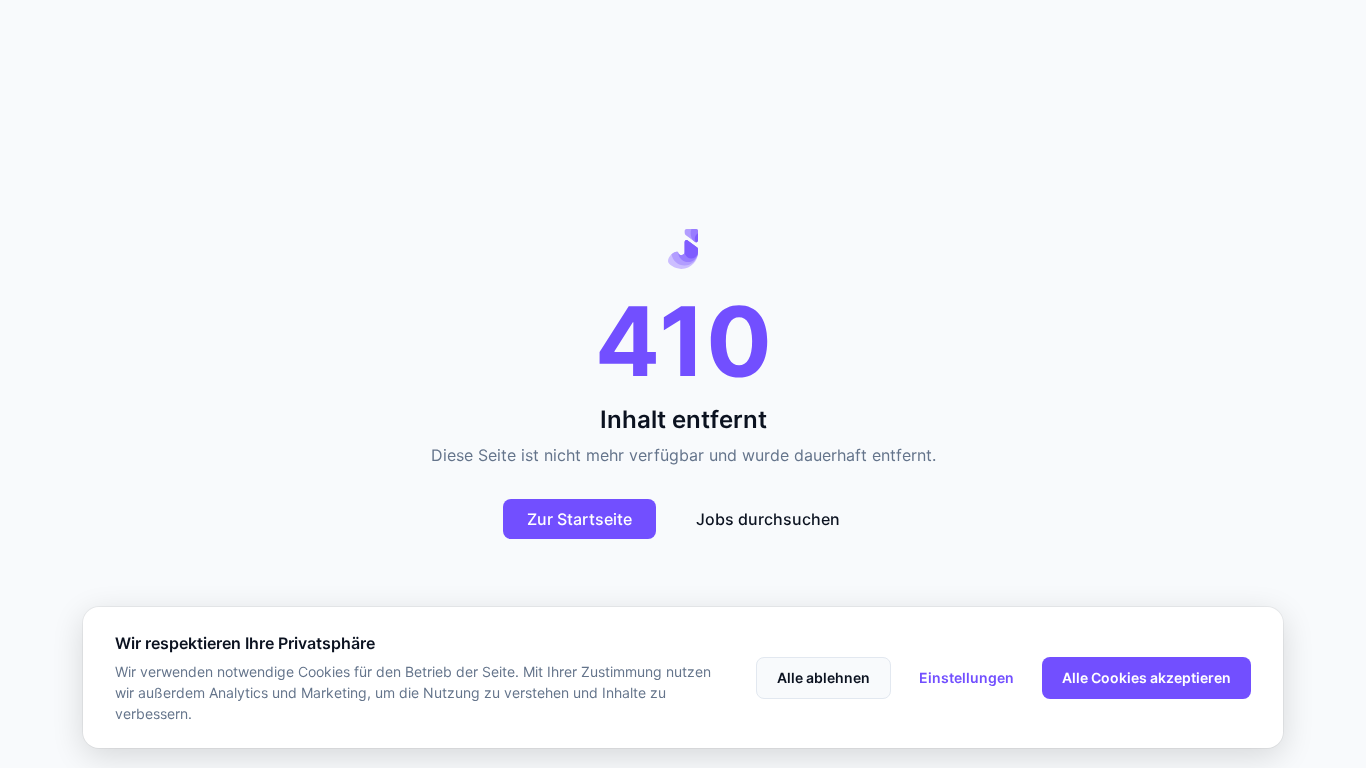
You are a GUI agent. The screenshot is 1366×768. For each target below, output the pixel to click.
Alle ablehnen (823, 677)
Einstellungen (966, 677)
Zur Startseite (579, 519)
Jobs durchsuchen (768, 519)
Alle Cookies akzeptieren (1146, 677)
